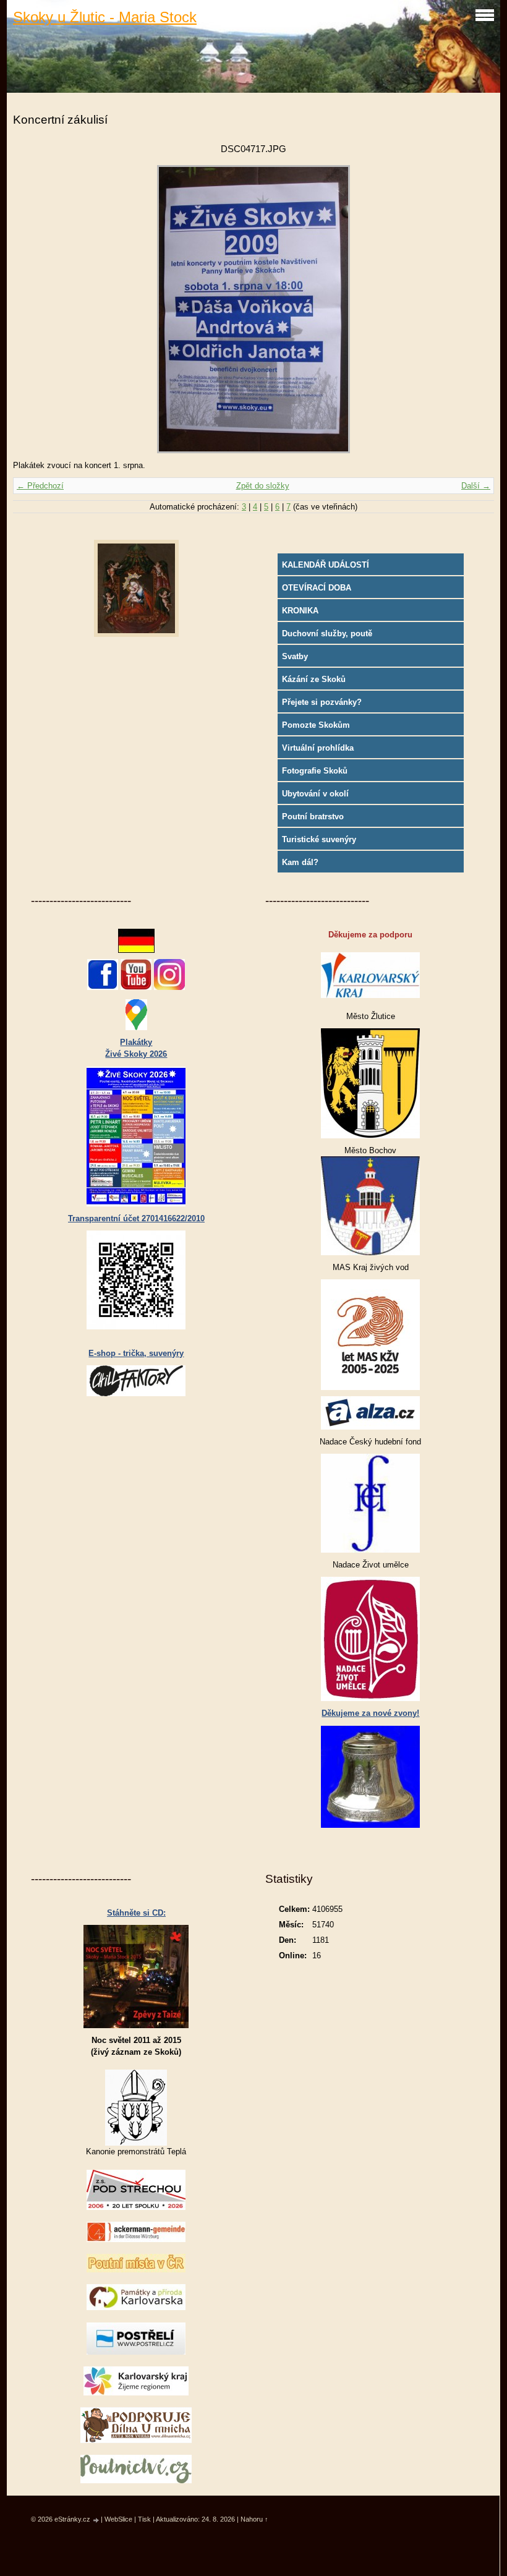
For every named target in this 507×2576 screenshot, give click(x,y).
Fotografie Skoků (315, 771)
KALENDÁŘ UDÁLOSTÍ (326, 565)
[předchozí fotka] (33, 309)
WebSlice (118, 2519)
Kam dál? (300, 862)
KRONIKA (300, 611)
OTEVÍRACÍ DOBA (317, 588)
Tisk (144, 2519)
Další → (476, 486)
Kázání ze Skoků (314, 679)
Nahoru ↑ (254, 2519)
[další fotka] (474, 309)
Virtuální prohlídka (318, 748)
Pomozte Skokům (316, 725)
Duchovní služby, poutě (327, 633)
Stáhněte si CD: (136, 1913)
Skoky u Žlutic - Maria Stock (105, 17)
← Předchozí (40, 486)
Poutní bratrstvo (313, 817)
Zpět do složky (263, 486)
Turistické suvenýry (319, 839)
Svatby (295, 656)
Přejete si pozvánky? (322, 702)
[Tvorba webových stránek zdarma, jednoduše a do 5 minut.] (96, 2520)
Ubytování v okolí (315, 794)
